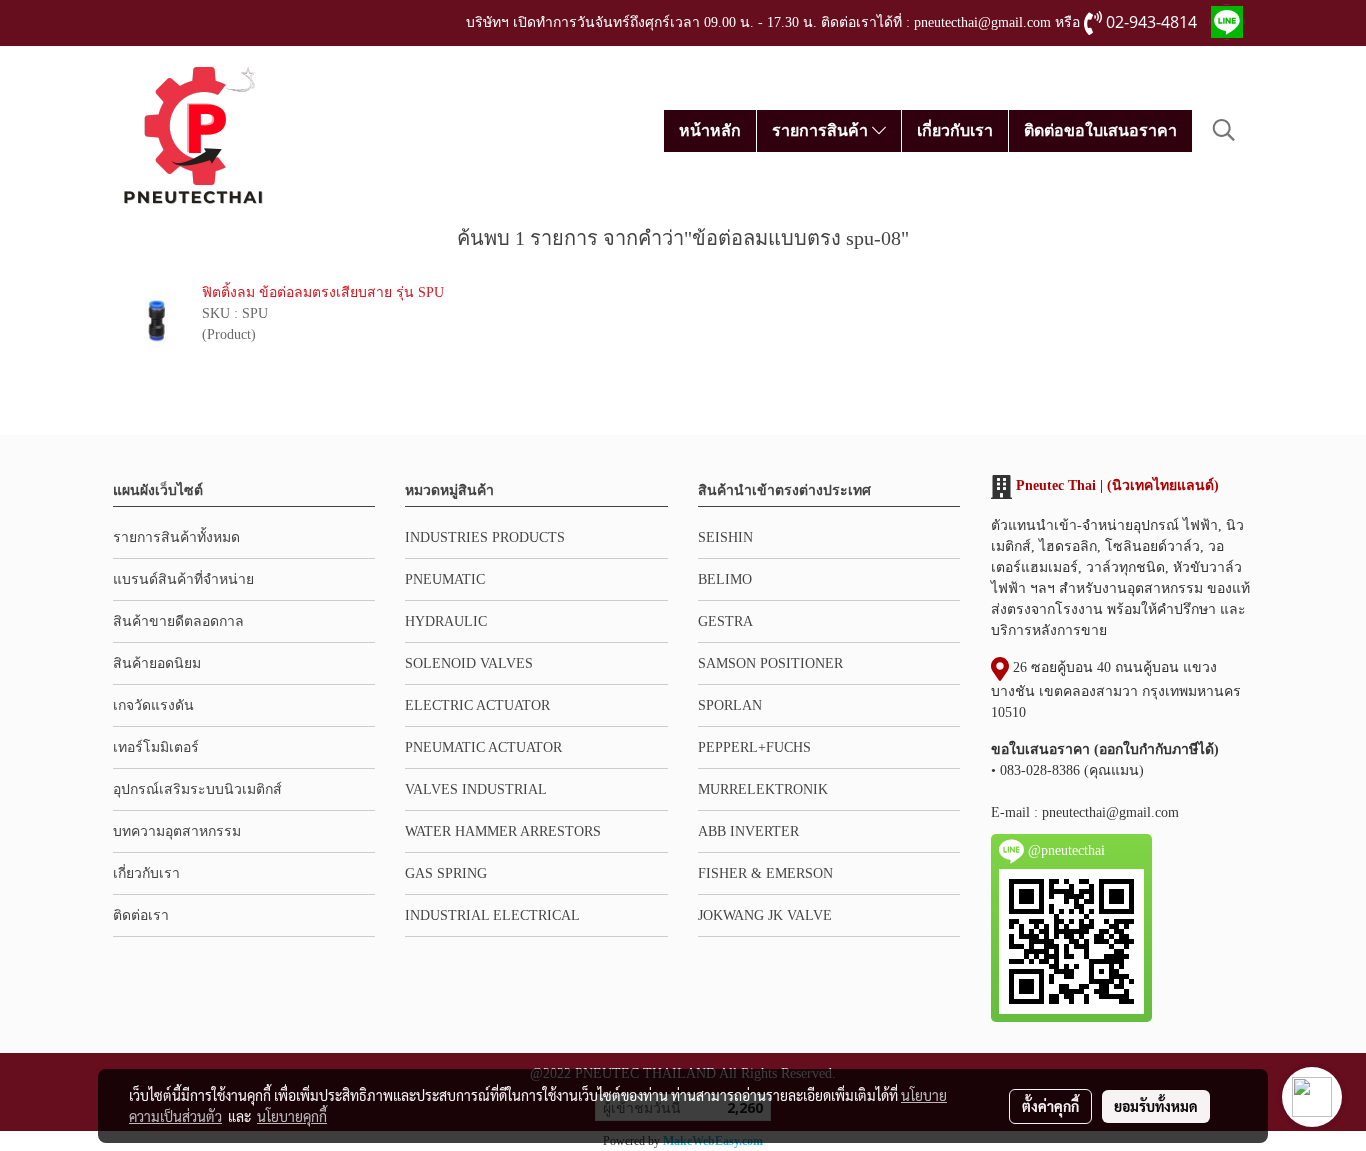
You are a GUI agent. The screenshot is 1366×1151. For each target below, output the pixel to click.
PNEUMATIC (445, 579)
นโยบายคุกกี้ (292, 1116)
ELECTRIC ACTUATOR (477, 705)
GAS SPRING (446, 873)
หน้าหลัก (710, 130)
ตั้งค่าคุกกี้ (1050, 1106)
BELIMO (725, 579)
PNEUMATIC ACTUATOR (483, 747)
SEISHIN (725, 537)
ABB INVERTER (748, 831)
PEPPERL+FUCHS (754, 747)
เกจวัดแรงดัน (153, 705)
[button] (1224, 130)
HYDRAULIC (446, 621)
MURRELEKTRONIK (763, 789)
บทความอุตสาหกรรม (177, 831)
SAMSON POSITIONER (770, 663)
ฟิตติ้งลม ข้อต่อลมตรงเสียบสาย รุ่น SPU (323, 292)
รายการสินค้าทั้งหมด (176, 537)
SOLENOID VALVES (469, 663)
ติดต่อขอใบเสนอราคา (1100, 130)
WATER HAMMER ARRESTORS (503, 831)
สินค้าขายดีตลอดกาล (178, 621)
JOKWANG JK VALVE (765, 915)
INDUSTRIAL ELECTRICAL (492, 915)
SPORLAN (730, 705)
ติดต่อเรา (141, 915)
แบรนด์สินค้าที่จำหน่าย (183, 579)
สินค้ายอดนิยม (157, 663)
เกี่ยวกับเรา (955, 130)
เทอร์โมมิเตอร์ (156, 747)
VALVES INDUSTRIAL (476, 789)
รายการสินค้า (822, 130)
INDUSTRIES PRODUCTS (485, 537)
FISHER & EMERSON (765, 873)
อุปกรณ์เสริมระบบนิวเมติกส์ (197, 789)
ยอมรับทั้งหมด (1156, 1106)
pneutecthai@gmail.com (1110, 812)
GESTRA (725, 621)
